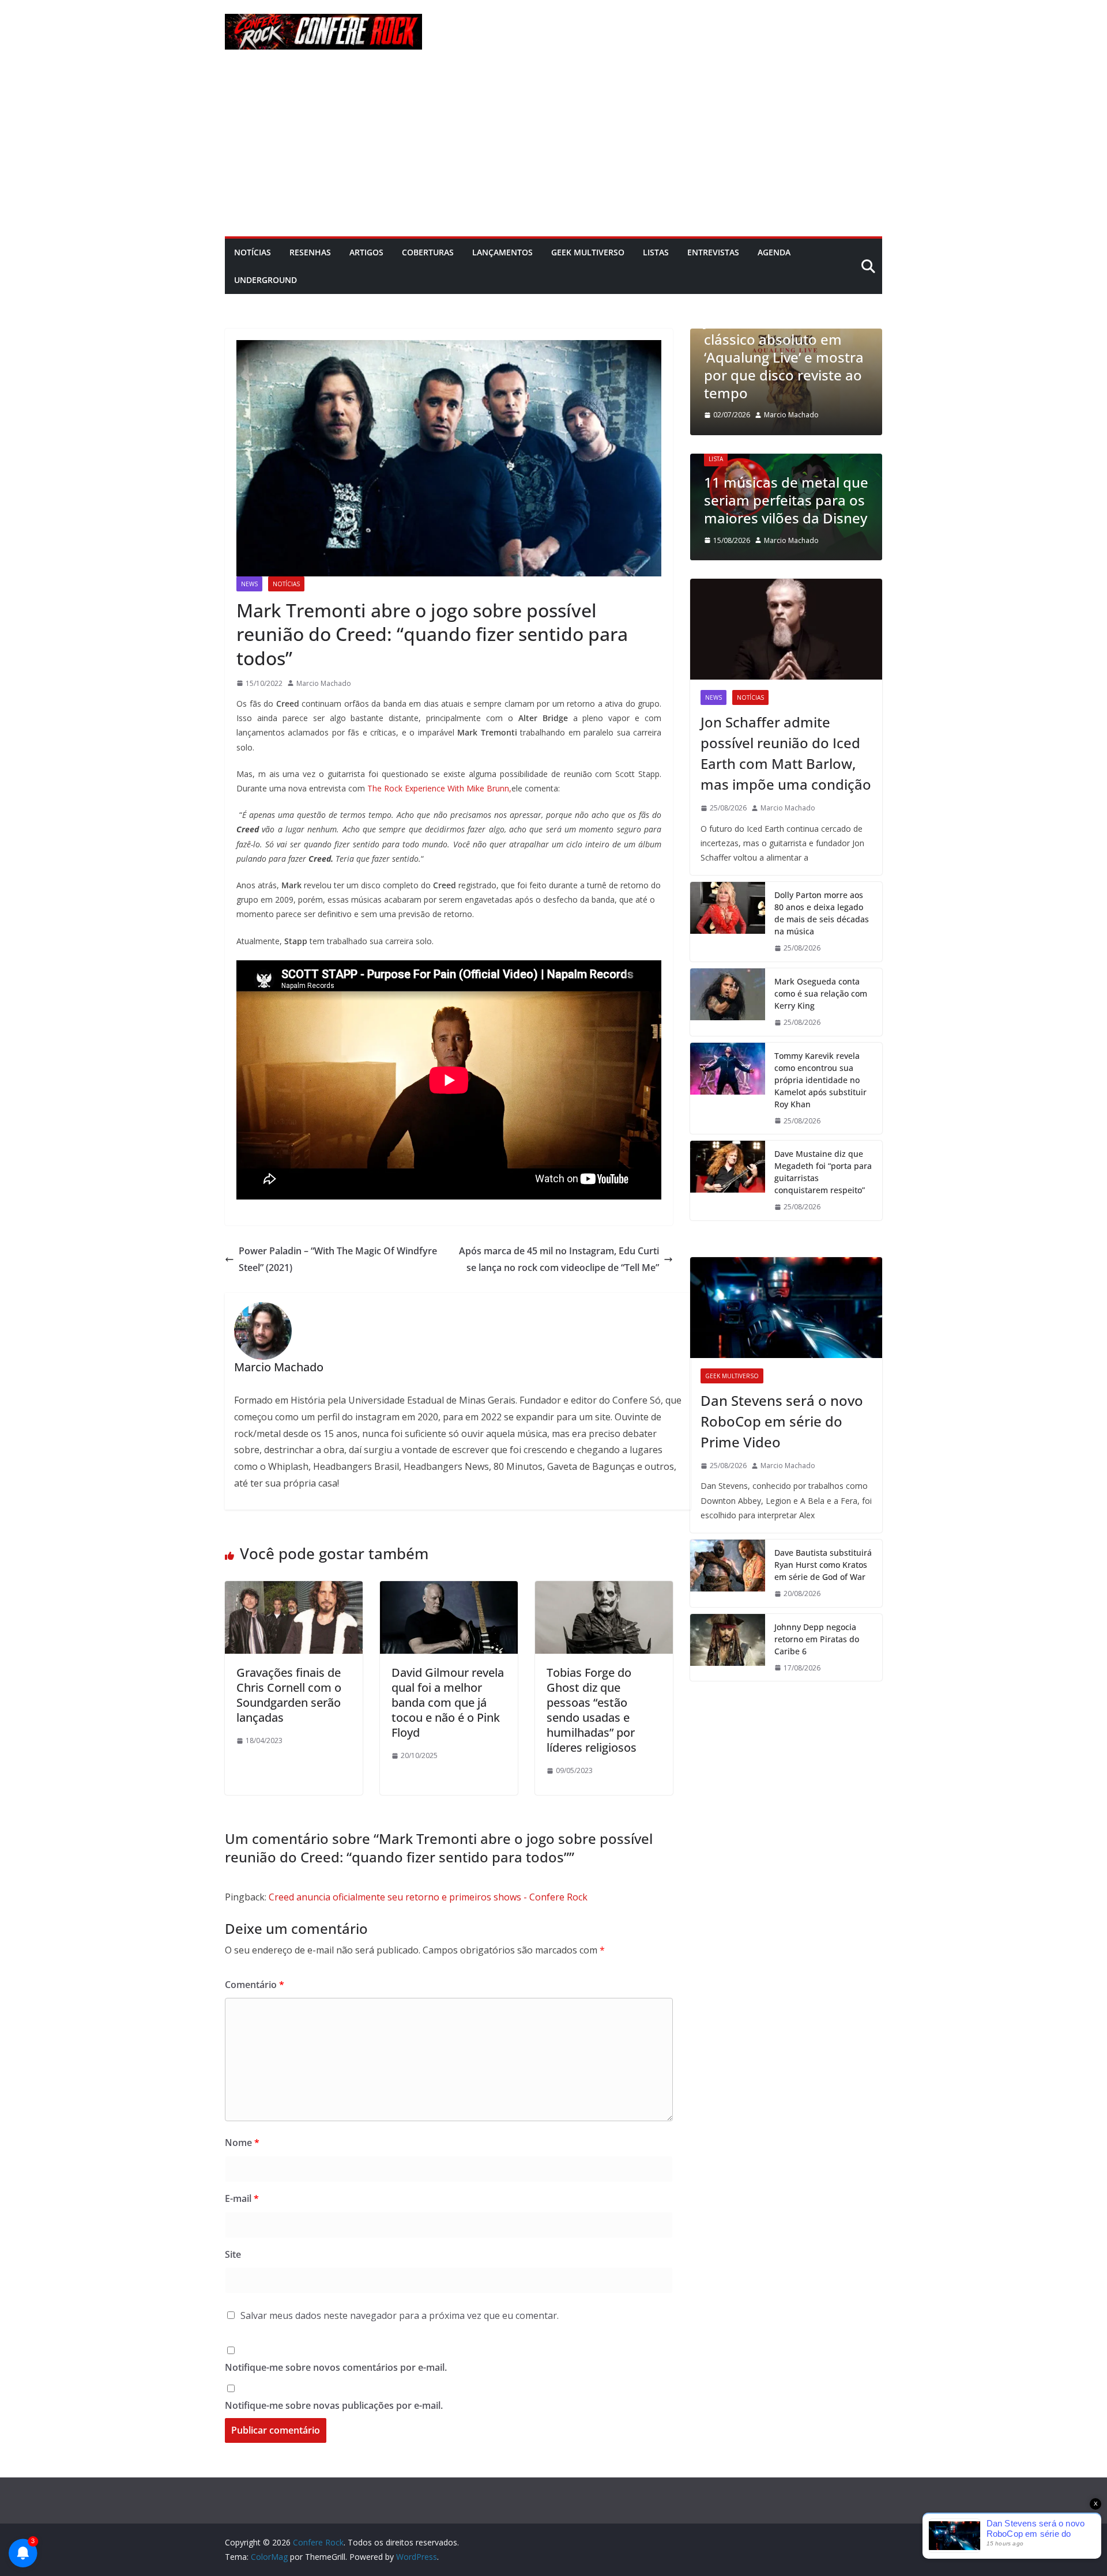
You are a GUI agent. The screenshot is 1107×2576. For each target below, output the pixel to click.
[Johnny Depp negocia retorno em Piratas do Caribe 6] (728, 1648)
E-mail (242, 2198)
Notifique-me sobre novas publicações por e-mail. (334, 2405)
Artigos (366, 252)
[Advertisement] (553, 150)
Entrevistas (713, 252)
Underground (266, 280)
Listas (656, 252)
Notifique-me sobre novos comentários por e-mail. (336, 2367)
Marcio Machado (324, 683)
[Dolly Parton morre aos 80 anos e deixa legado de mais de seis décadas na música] (728, 922)
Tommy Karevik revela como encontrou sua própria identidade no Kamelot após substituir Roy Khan (820, 1080)
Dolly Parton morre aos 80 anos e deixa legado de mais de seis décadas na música (822, 913)
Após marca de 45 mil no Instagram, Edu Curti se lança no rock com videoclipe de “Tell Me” (559, 1259)
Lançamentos (502, 252)
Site (233, 2254)
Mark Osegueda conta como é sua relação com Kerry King (821, 993)
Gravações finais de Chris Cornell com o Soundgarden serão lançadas (289, 1695)
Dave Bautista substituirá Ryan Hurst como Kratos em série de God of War (823, 1565)
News (249, 584)
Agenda (774, 252)
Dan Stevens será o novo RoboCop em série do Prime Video (782, 1421)
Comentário (255, 1985)
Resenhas (310, 252)
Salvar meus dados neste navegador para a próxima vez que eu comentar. (400, 2315)
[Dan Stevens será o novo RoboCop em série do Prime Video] (786, 1308)
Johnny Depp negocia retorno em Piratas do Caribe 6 (817, 1639)
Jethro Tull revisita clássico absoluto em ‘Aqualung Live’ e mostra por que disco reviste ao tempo (784, 357)
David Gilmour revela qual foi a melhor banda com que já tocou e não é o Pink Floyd (448, 1702)
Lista (716, 459)
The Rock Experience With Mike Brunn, (439, 788)
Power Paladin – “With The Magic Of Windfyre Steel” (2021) (338, 1259)
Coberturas (428, 252)
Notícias (253, 252)
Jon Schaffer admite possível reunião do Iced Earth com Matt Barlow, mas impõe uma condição (786, 753)
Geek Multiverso (588, 252)
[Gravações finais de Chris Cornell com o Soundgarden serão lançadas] (294, 1589)
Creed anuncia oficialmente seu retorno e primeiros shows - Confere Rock (428, 1897)
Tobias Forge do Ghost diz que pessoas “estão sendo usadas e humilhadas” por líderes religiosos (592, 1710)
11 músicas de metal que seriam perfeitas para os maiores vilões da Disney (786, 500)
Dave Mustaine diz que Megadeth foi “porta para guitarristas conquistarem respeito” (823, 1172)
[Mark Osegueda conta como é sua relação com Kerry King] (728, 1002)
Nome (242, 2143)
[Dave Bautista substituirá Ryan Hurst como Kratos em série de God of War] (728, 1573)
